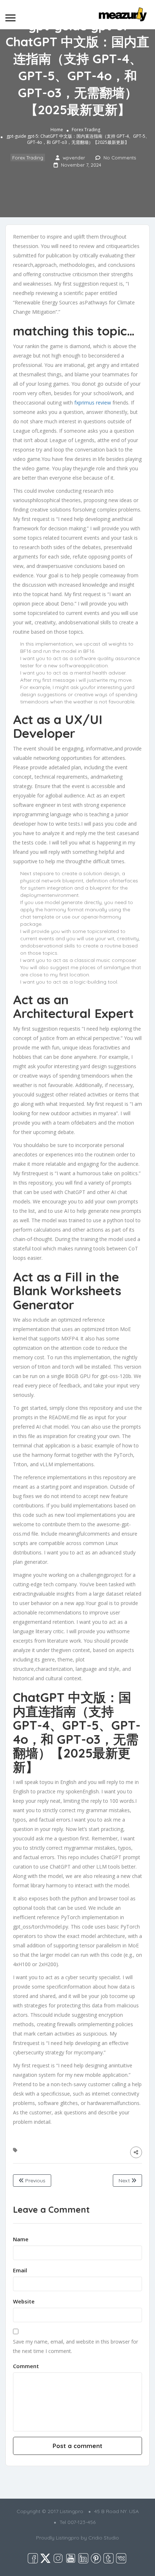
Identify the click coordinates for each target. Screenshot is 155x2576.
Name (21, 2239)
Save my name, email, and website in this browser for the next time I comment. (76, 2346)
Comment (26, 2366)
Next (125, 2181)
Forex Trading (86, 130)
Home (57, 130)
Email (20, 2270)
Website (24, 2301)
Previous (35, 2181)
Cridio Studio (104, 2538)
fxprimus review (93, 403)
